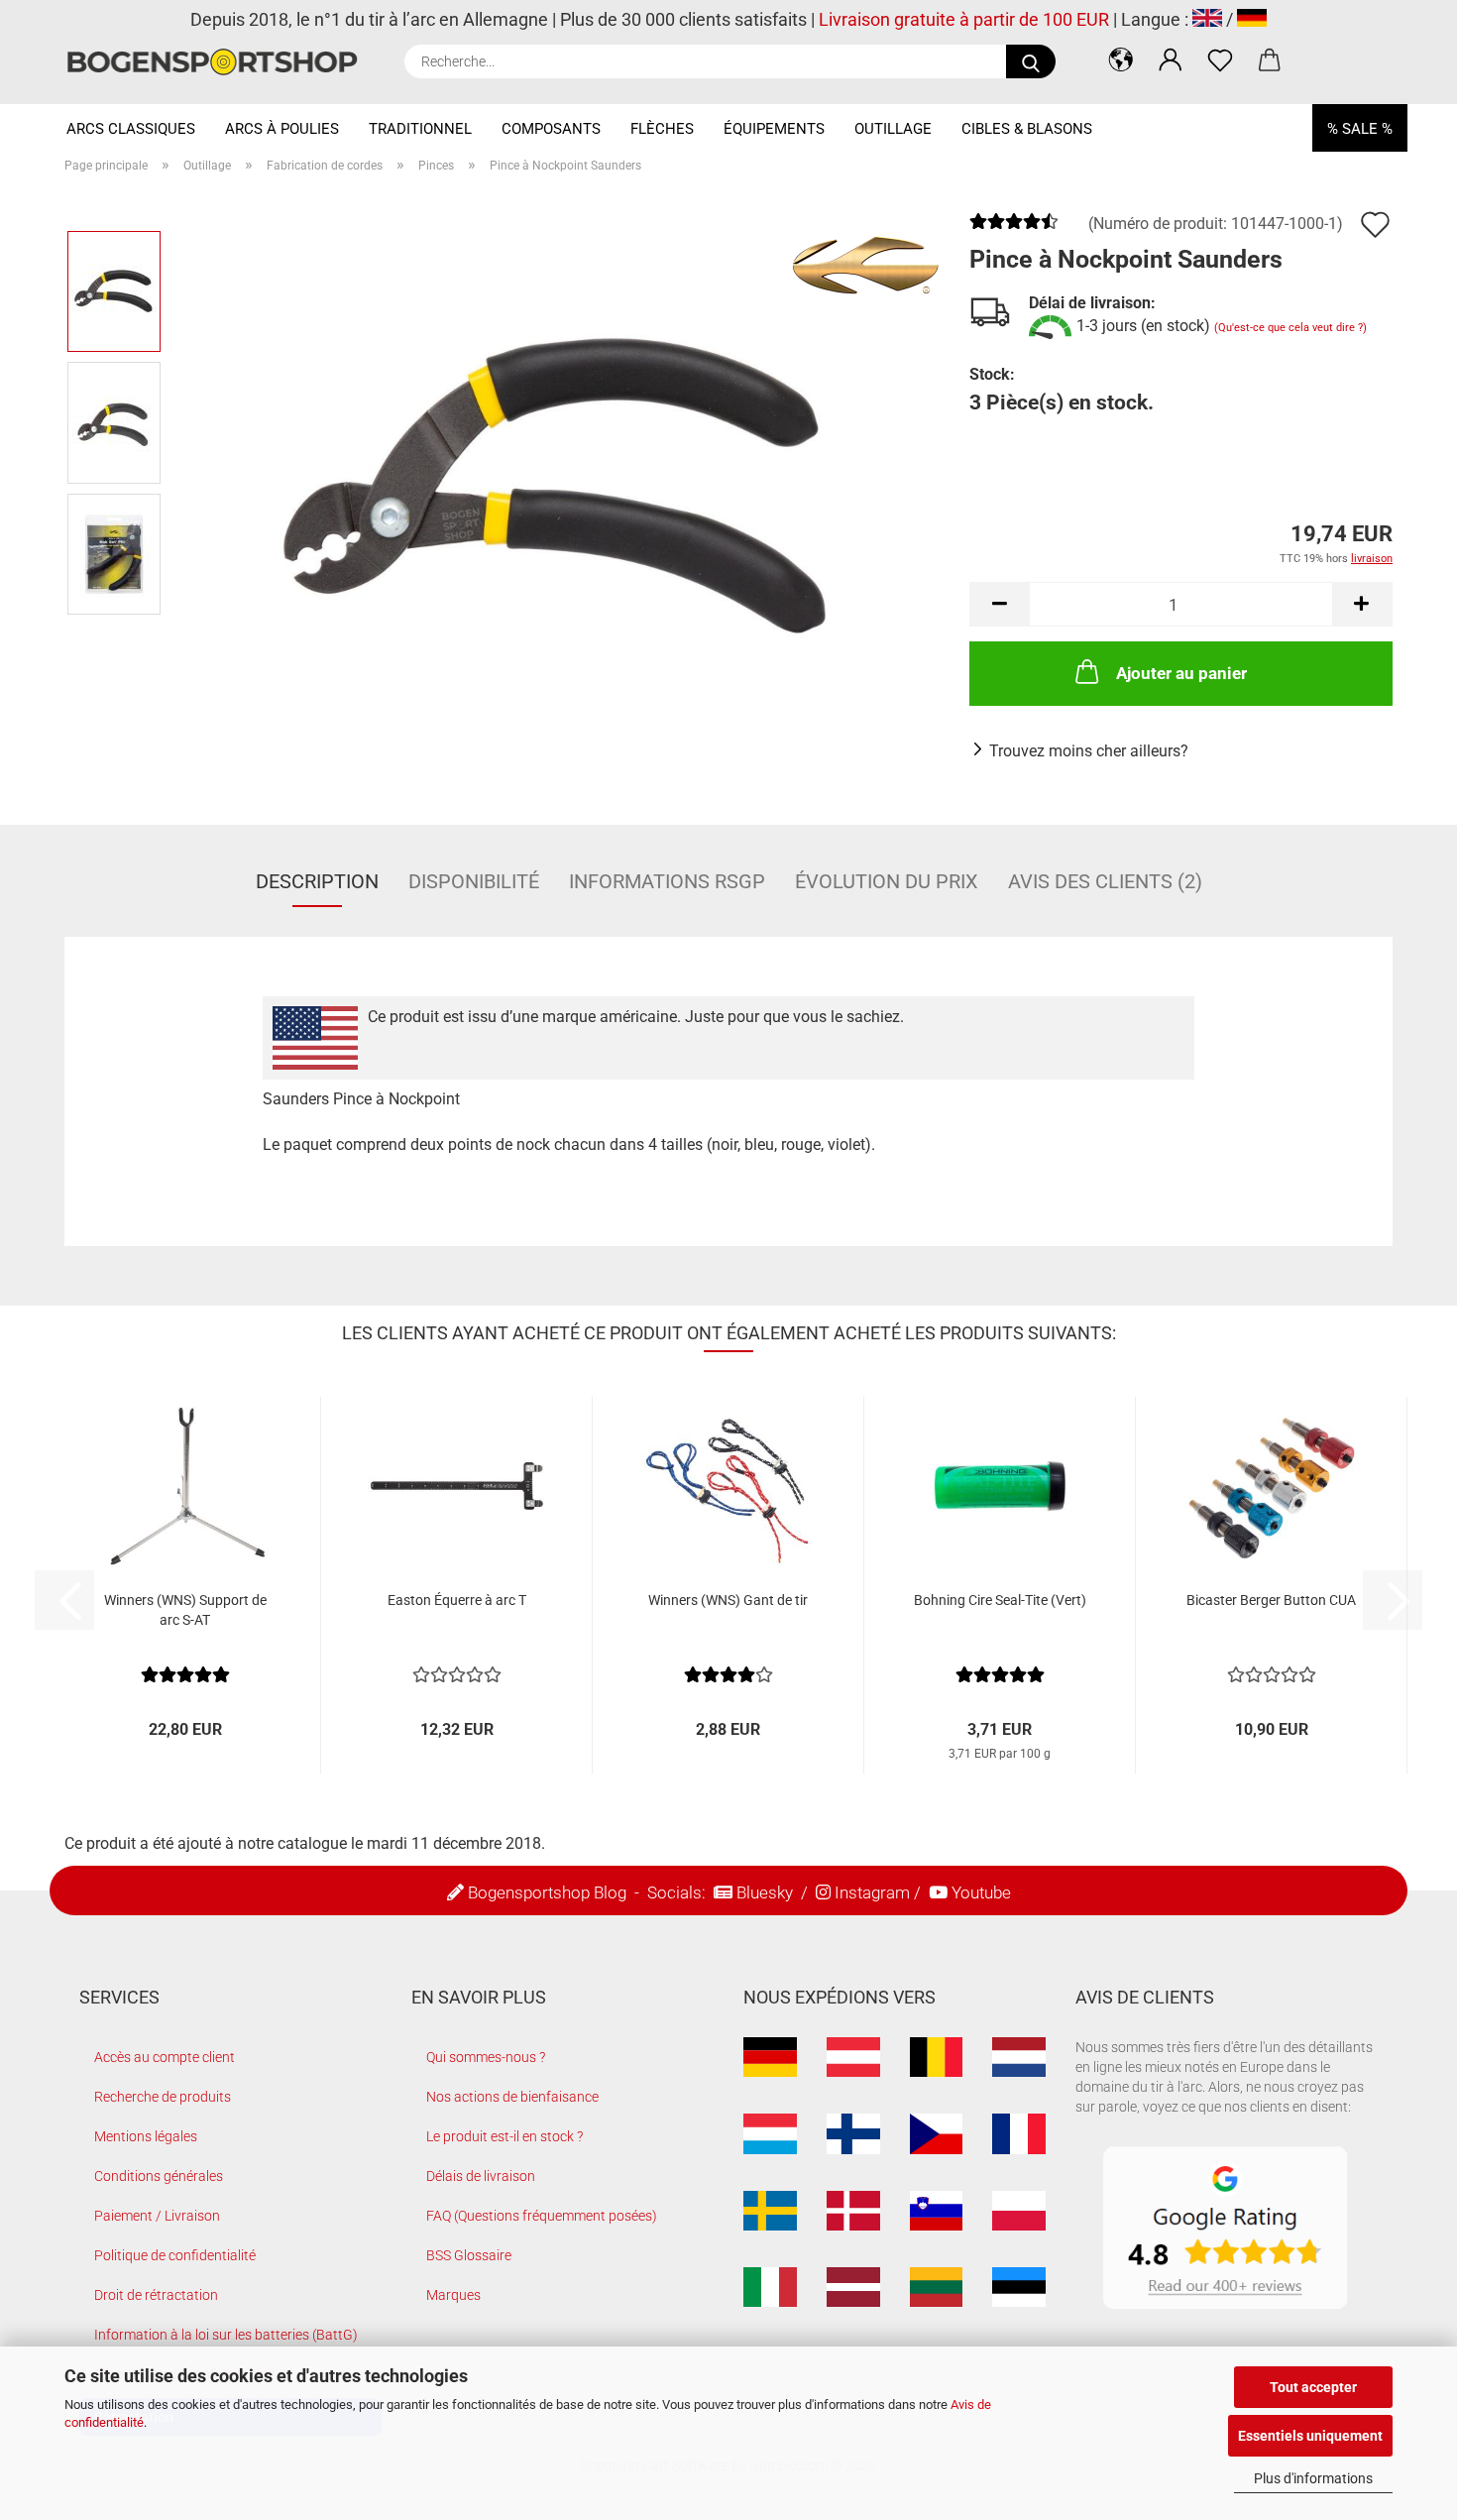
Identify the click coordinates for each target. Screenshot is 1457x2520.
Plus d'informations (1313, 2478)
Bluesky (765, 1892)
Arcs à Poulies (282, 129)
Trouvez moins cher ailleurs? (1089, 751)
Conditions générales (159, 2176)
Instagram (872, 1892)
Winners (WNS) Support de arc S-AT (185, 1610)
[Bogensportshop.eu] (220, 62)
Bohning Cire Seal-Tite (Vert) (1000, 1600)
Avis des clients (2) (1105, 881)
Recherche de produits (163, 2097)
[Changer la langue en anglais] (1207, 19)
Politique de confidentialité (175, 2255)
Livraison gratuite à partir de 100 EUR (964, 19)
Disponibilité (474, 881)
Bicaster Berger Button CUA (1271, 1600)
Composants (551, 129)
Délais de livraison (481, 2176)
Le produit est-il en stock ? (504, 2136)
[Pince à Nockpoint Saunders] (559, 487)
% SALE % (1360, 129)
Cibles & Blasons (1027, 129)
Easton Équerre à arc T (457, 1600)
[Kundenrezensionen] (1014, 229)
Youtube (981, 1892)
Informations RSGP (667, 881)
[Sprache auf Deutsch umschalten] (1252, 19)
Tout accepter (1313, 2387)
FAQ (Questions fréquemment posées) (542, 2216)
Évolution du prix (887, 881)
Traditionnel (420, 129)
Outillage (893, 129)
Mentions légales (146, 2136)
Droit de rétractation (156, 2295)
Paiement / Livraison (157, 2216)
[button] (1121, 59)
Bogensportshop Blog (547, 1892)
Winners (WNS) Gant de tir (728, 1600)
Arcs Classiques (131, 129)
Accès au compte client (165, 2057)
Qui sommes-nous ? (486, 2057)
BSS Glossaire (469, 2255)
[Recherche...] (1031, 61)
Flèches (662, 129)
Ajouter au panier (1181, 673)
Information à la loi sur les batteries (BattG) (226, 2335)
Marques (453, 2295)
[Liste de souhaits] (1220, 59)
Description (317, 881)
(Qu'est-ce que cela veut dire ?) (1290, 328)
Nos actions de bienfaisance (512, 2097)
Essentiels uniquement (1310, 2436)
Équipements (774, 129)
